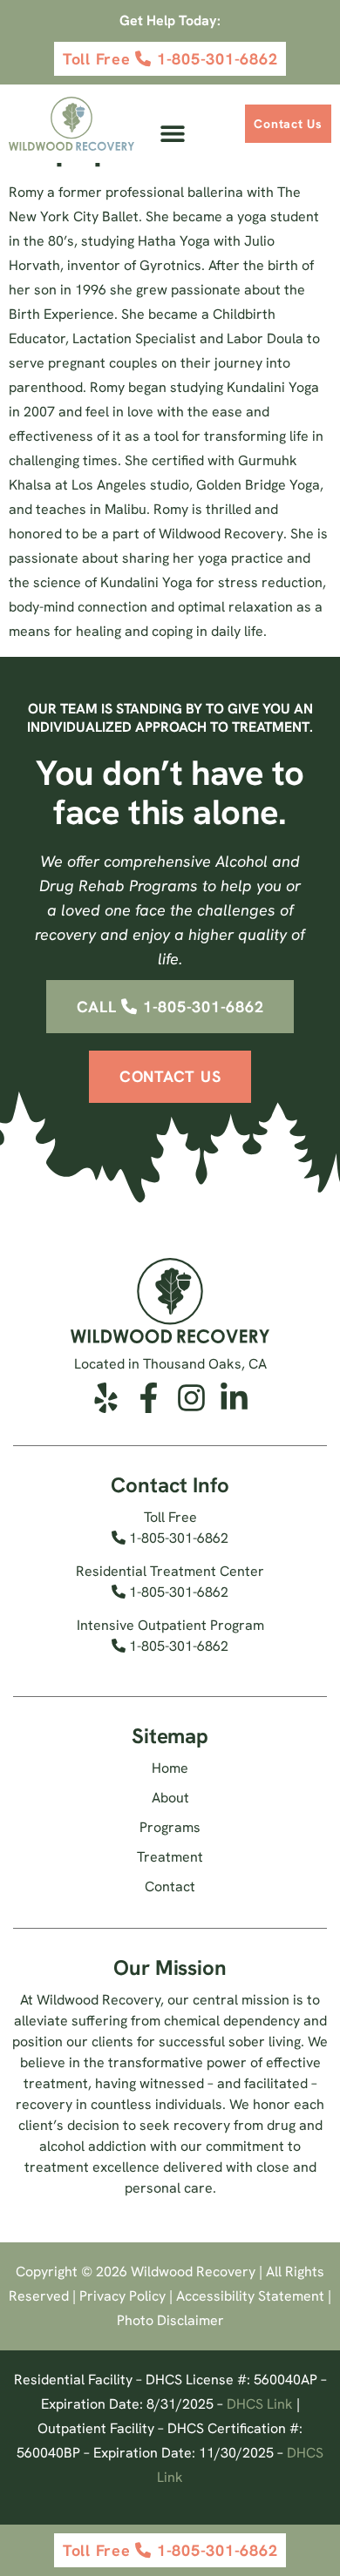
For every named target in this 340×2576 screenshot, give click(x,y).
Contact (170, 1886)
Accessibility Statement (250, 2296)
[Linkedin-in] (234, 1398)
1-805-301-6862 (177, 1538)
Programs (170, 1827)
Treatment (170, 1857)
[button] (172, 134)
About (170, 1798)
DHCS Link (260, 2404)
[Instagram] (191, 1398)
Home (170, 1768)
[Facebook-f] (149, 1398)
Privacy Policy (122, 2296)
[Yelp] (106, 1398)
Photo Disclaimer (170, 2320)
